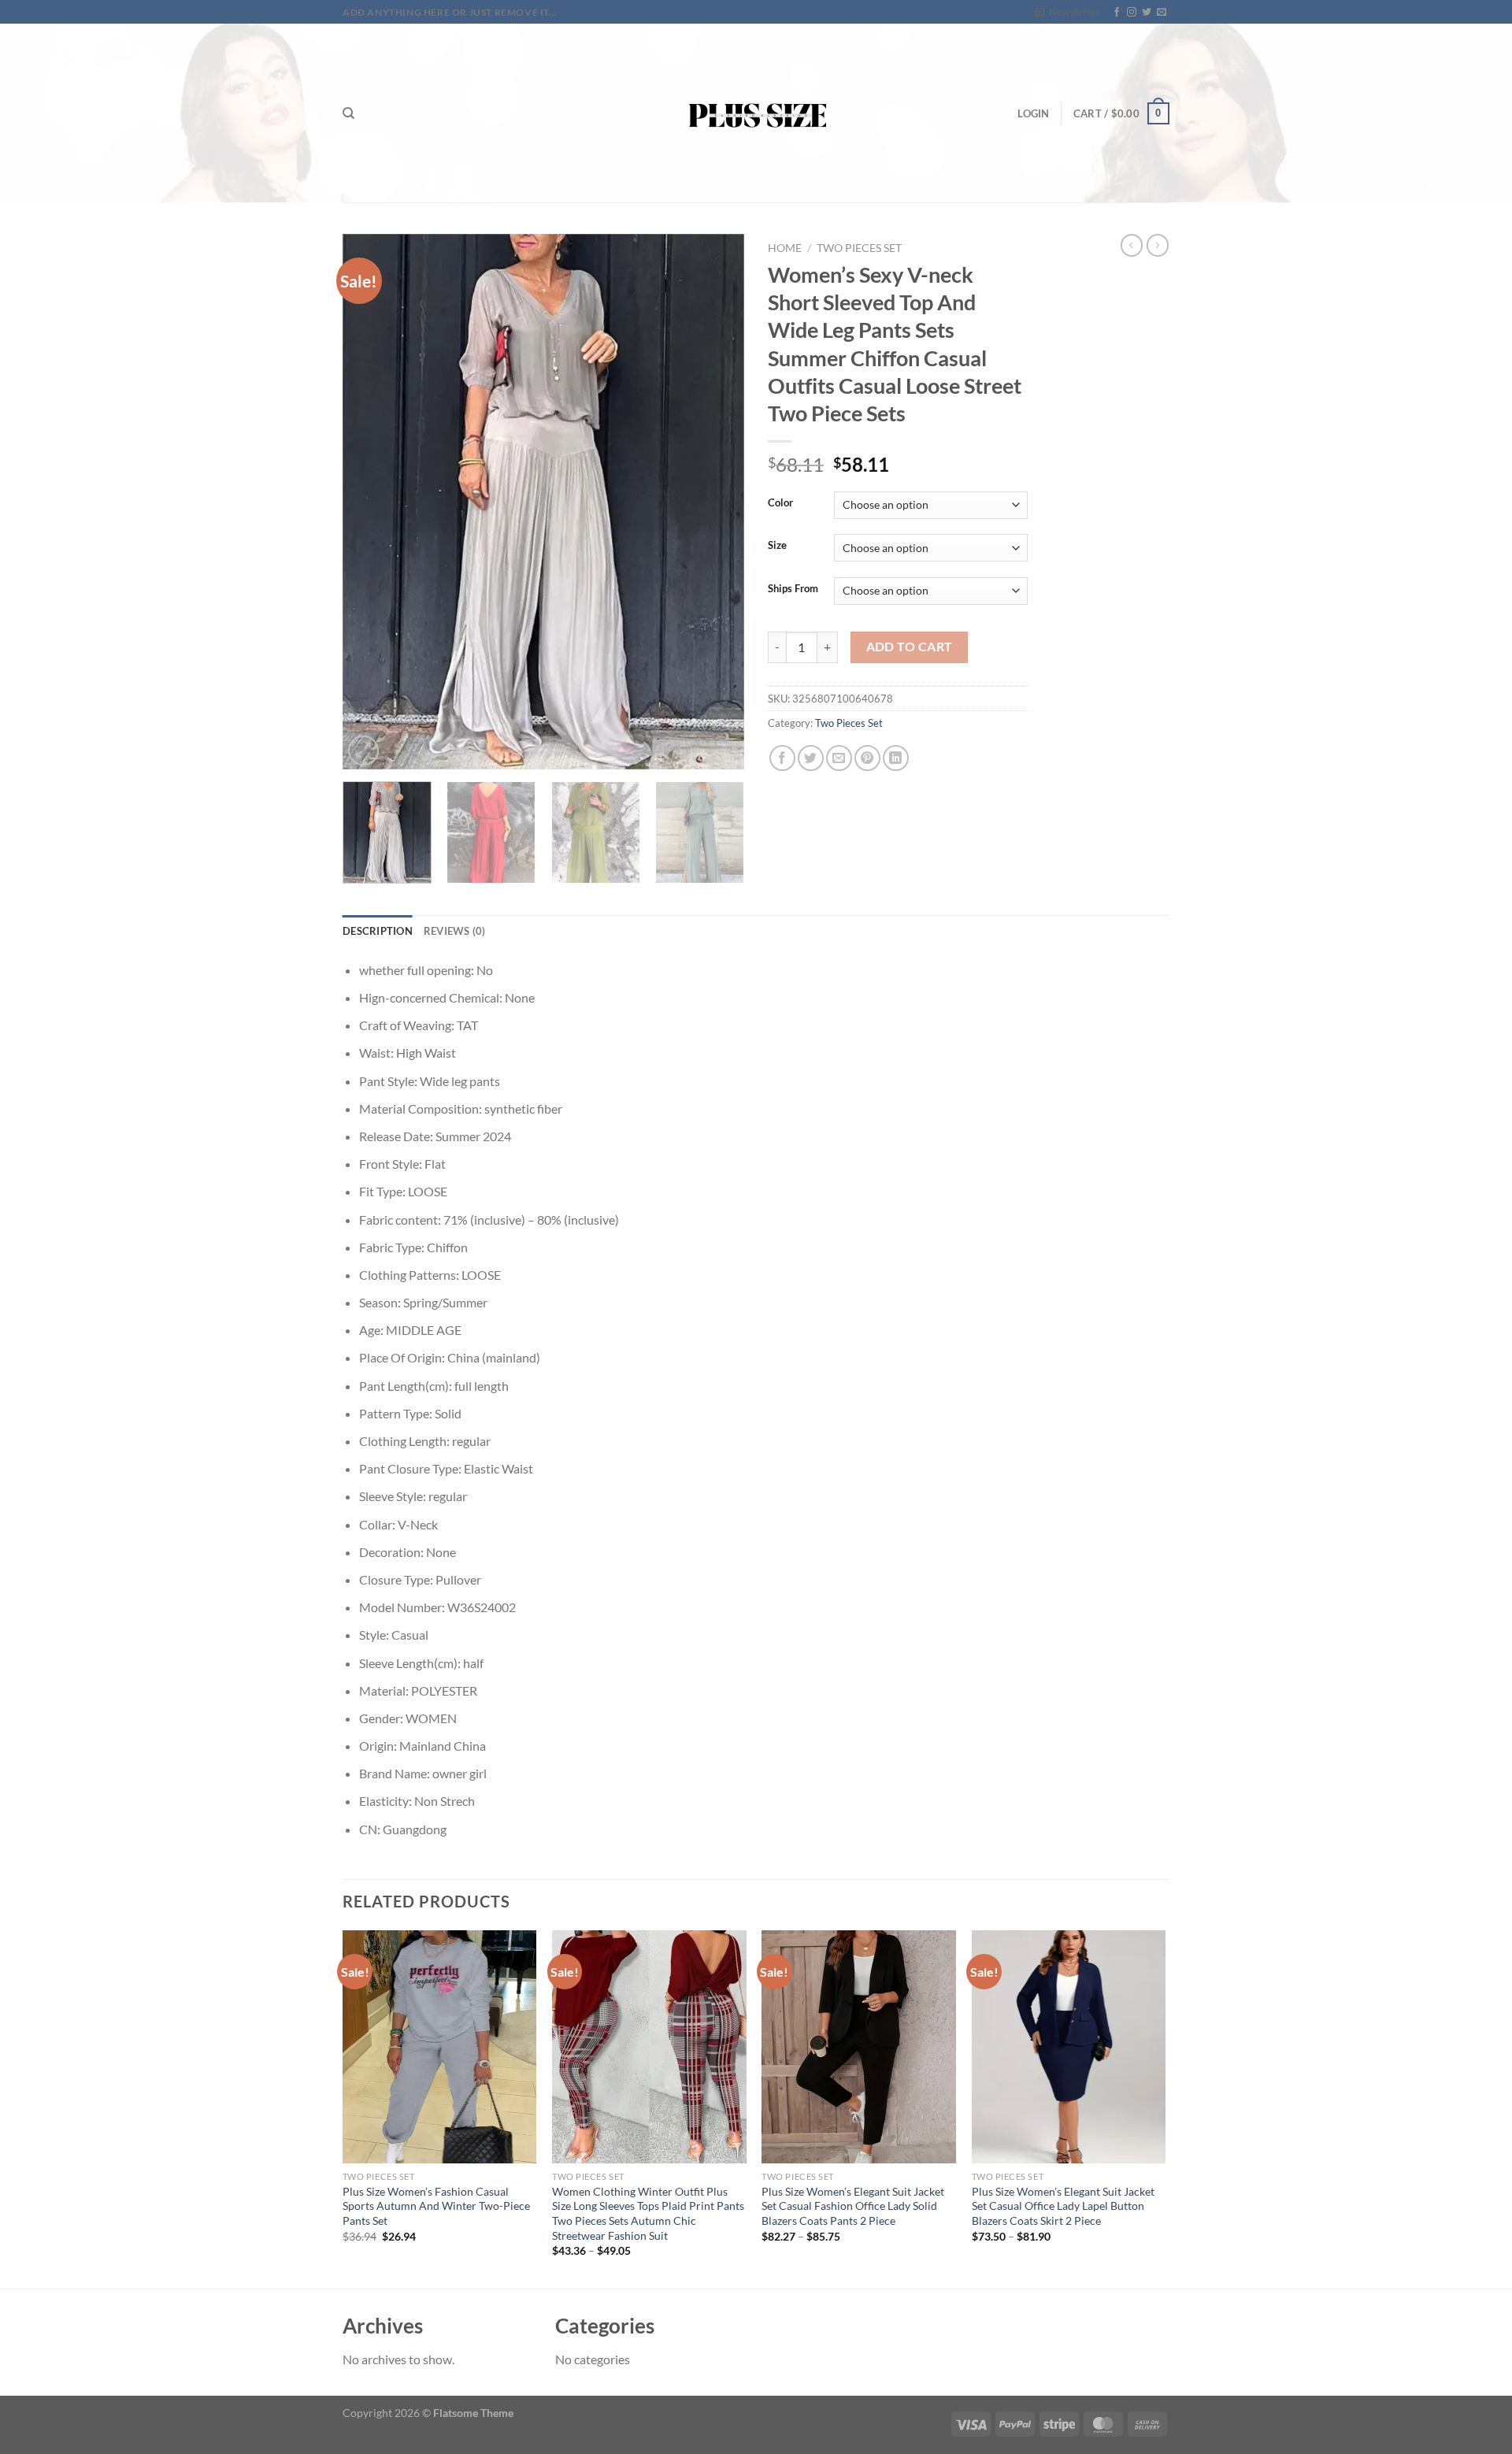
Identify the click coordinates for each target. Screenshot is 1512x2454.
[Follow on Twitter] (1147, 13)
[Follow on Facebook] (1117, 13)
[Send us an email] (1162, 13)
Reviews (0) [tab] (455, 931)
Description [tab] (378, 931)
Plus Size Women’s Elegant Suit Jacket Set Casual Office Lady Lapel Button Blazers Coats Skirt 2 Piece (1063, 2206)
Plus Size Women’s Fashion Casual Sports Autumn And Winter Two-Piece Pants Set (436, 2206)
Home (785, 248)
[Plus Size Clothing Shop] (756, 113)
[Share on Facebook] (782, 758)
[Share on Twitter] (811, 758)
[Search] (348, 113)
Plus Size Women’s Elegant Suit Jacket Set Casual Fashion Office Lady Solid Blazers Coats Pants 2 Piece (853, 2206)
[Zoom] (363, 751)
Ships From (793, 589)
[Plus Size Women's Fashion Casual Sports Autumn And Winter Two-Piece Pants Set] (440, 2047)
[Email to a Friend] (839, 758)
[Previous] (370, 502)
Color (780, 503)
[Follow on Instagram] (1132, 13)
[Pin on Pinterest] (867, 758)
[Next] (717, 502)
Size (777, 546)
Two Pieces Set (859, 248)
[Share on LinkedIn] (896, 758)
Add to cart (910, 647)
